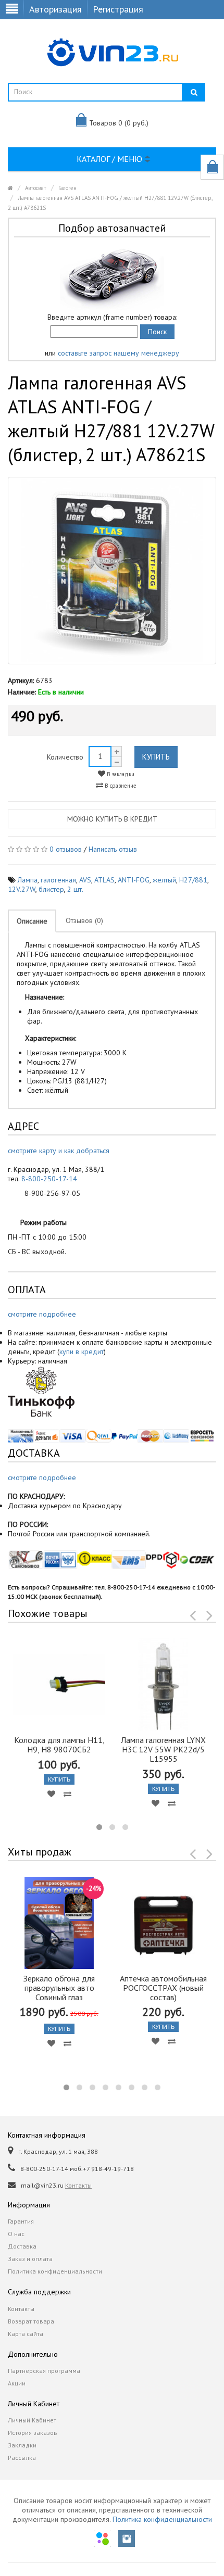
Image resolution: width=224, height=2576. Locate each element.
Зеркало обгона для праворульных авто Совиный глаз (59, 1988)
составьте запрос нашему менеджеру (119, 353)
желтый (164, 880)
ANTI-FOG (134, 880)
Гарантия (21, 2221)
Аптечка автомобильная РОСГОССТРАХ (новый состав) (163, 1988)
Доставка (22, 2246)
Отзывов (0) (84, 920)
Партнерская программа (44, 2371)
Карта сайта (26, 2334)
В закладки (120, 774)
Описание (32, 921)
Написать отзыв (113, 849)
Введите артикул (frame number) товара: (112, 317)
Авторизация (55, 9)
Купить (156, 757)
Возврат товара (31, 2321)
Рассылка (22, 2458)
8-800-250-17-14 (49, 1179)
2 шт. (75, 889)
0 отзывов (66, 849)
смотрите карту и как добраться (59, 1151)
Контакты (78, 2185)
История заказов (33, 2433)
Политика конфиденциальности (55, 2271)
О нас (16, 2234)
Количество (65, 757)
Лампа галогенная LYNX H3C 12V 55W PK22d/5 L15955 (163, 1749)
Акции (17, 2383)
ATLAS (104, 880)
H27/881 (193, 880)
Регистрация (118, 9)
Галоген (67, 188)
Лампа (28, 880)
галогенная (58, 880)
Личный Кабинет (32, 2420)
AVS (85, 880)
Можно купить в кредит (112, 819)
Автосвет (36, 188)
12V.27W (22, 889)
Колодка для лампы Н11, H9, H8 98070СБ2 (59, 1745)
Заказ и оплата (30, 2259)
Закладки (22, 2445)
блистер (51, 889)
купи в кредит (82, 1352)
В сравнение (120, 786)
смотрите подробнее (42, 1314)
